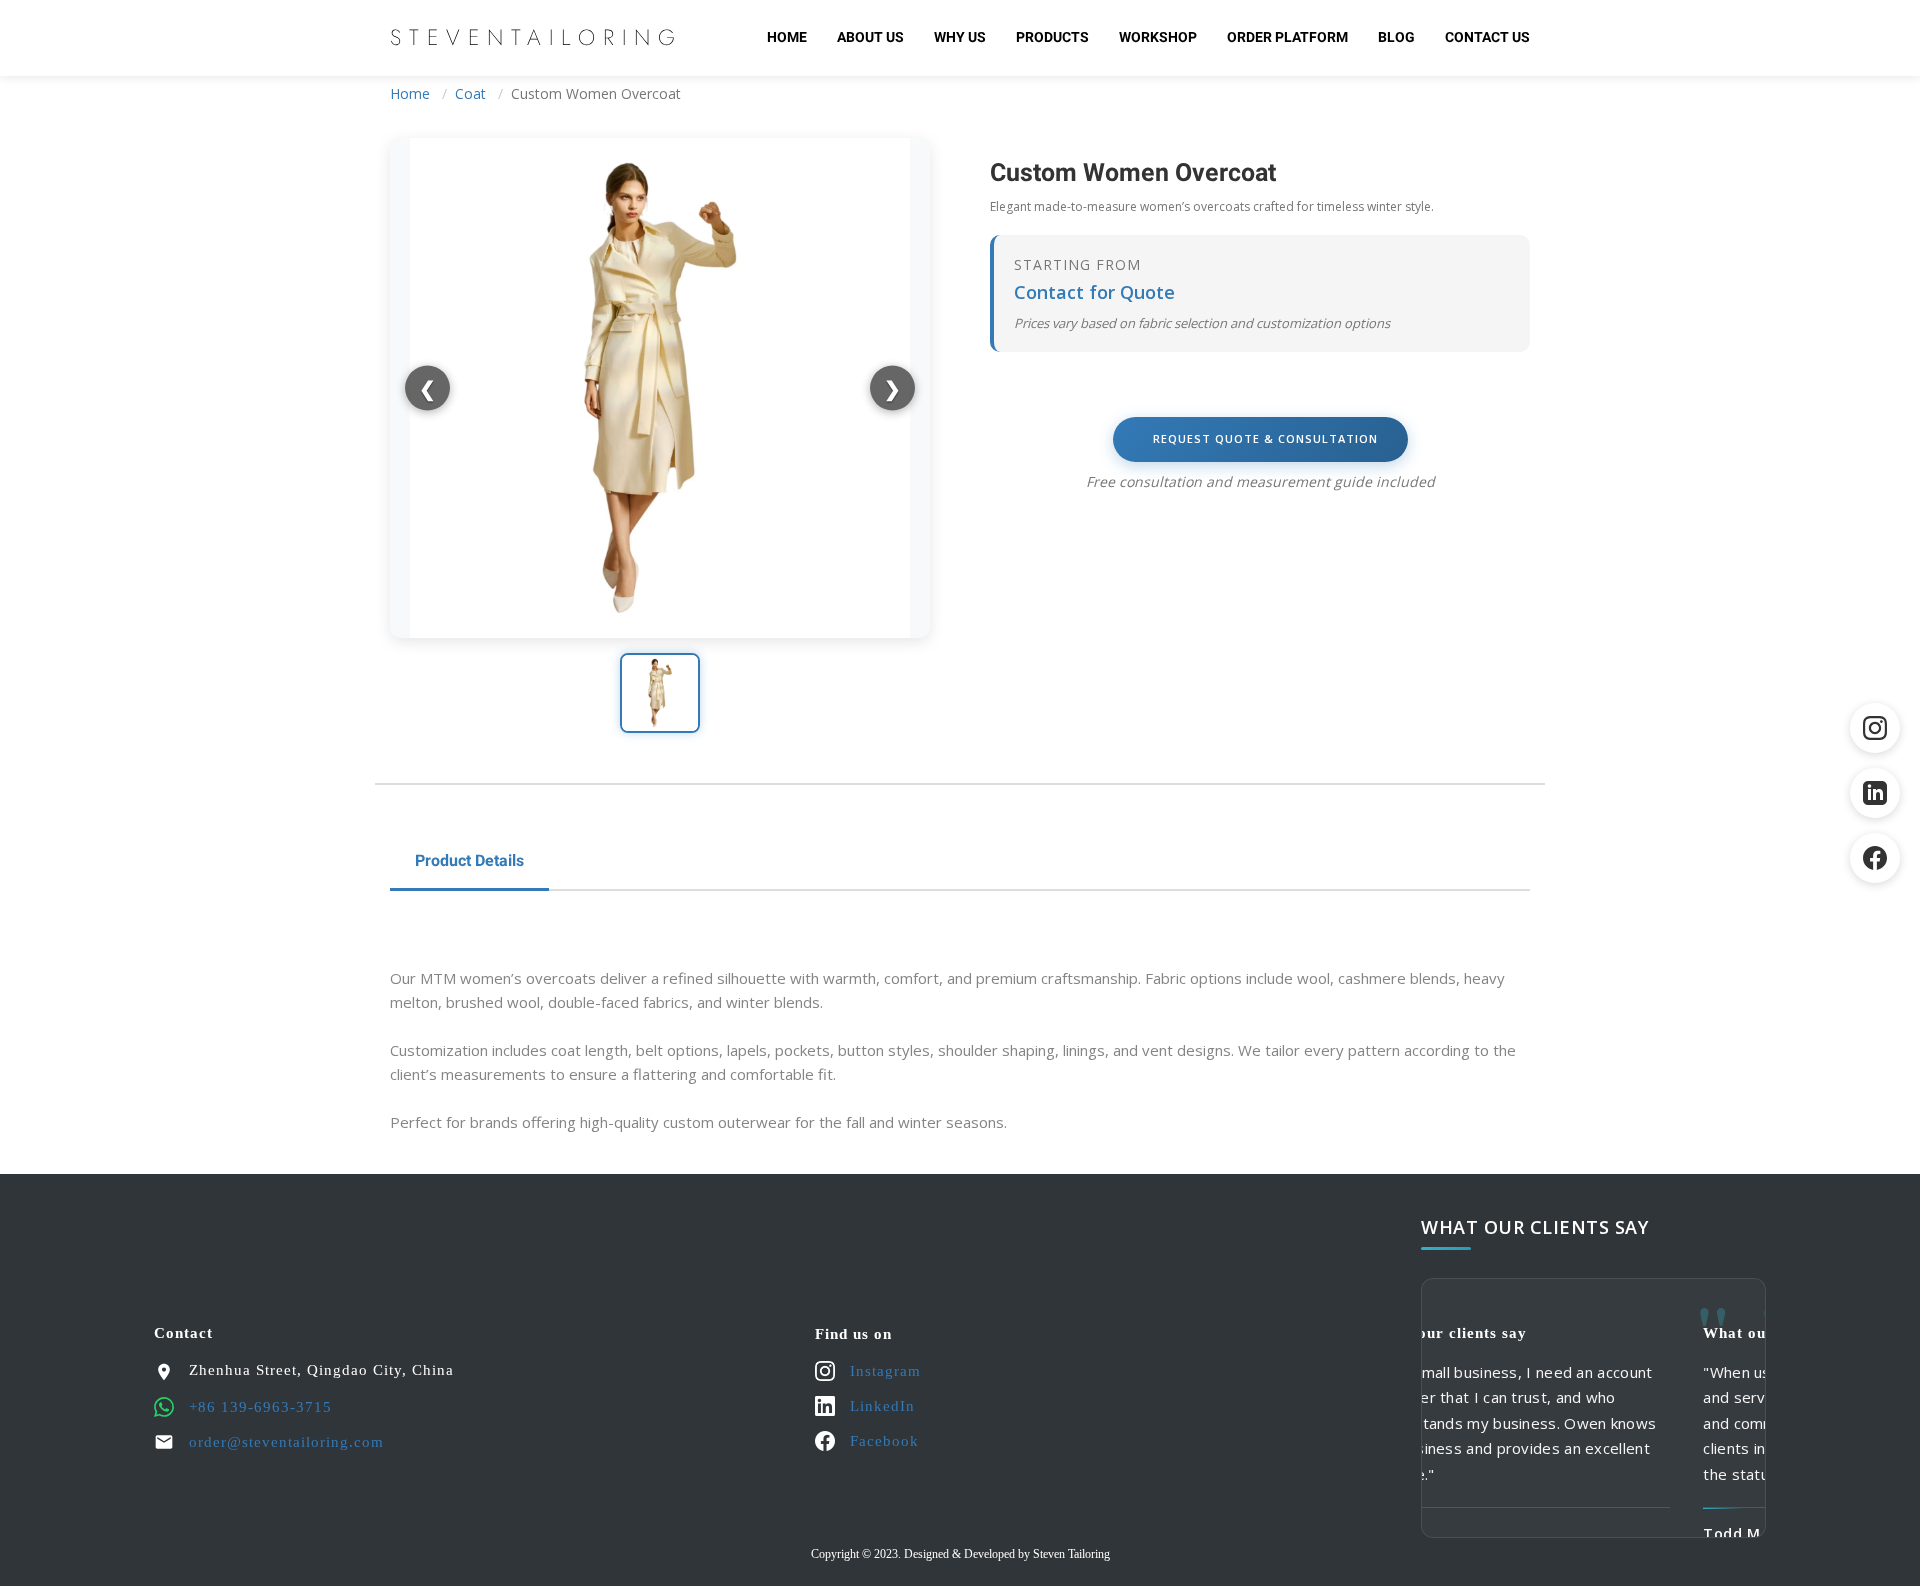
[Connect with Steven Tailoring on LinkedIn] (1875, 793)
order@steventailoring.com (286, 1442)
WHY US (960, 37)
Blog (1396, 37)
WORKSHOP (1158, 37)
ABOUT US (870, 37)
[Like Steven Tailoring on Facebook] (1875, 858)
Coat (470, 93)
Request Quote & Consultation (1265, 438)
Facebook (884, 1441)
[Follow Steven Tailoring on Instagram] (1875, 728)
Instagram (885, 1371)
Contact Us (1487, 37)
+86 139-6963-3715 (260, 1407)
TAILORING (536, 37)
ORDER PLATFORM (1287, 37)
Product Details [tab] (469, 860)
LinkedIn (882, 1406)
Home (787, 37)
